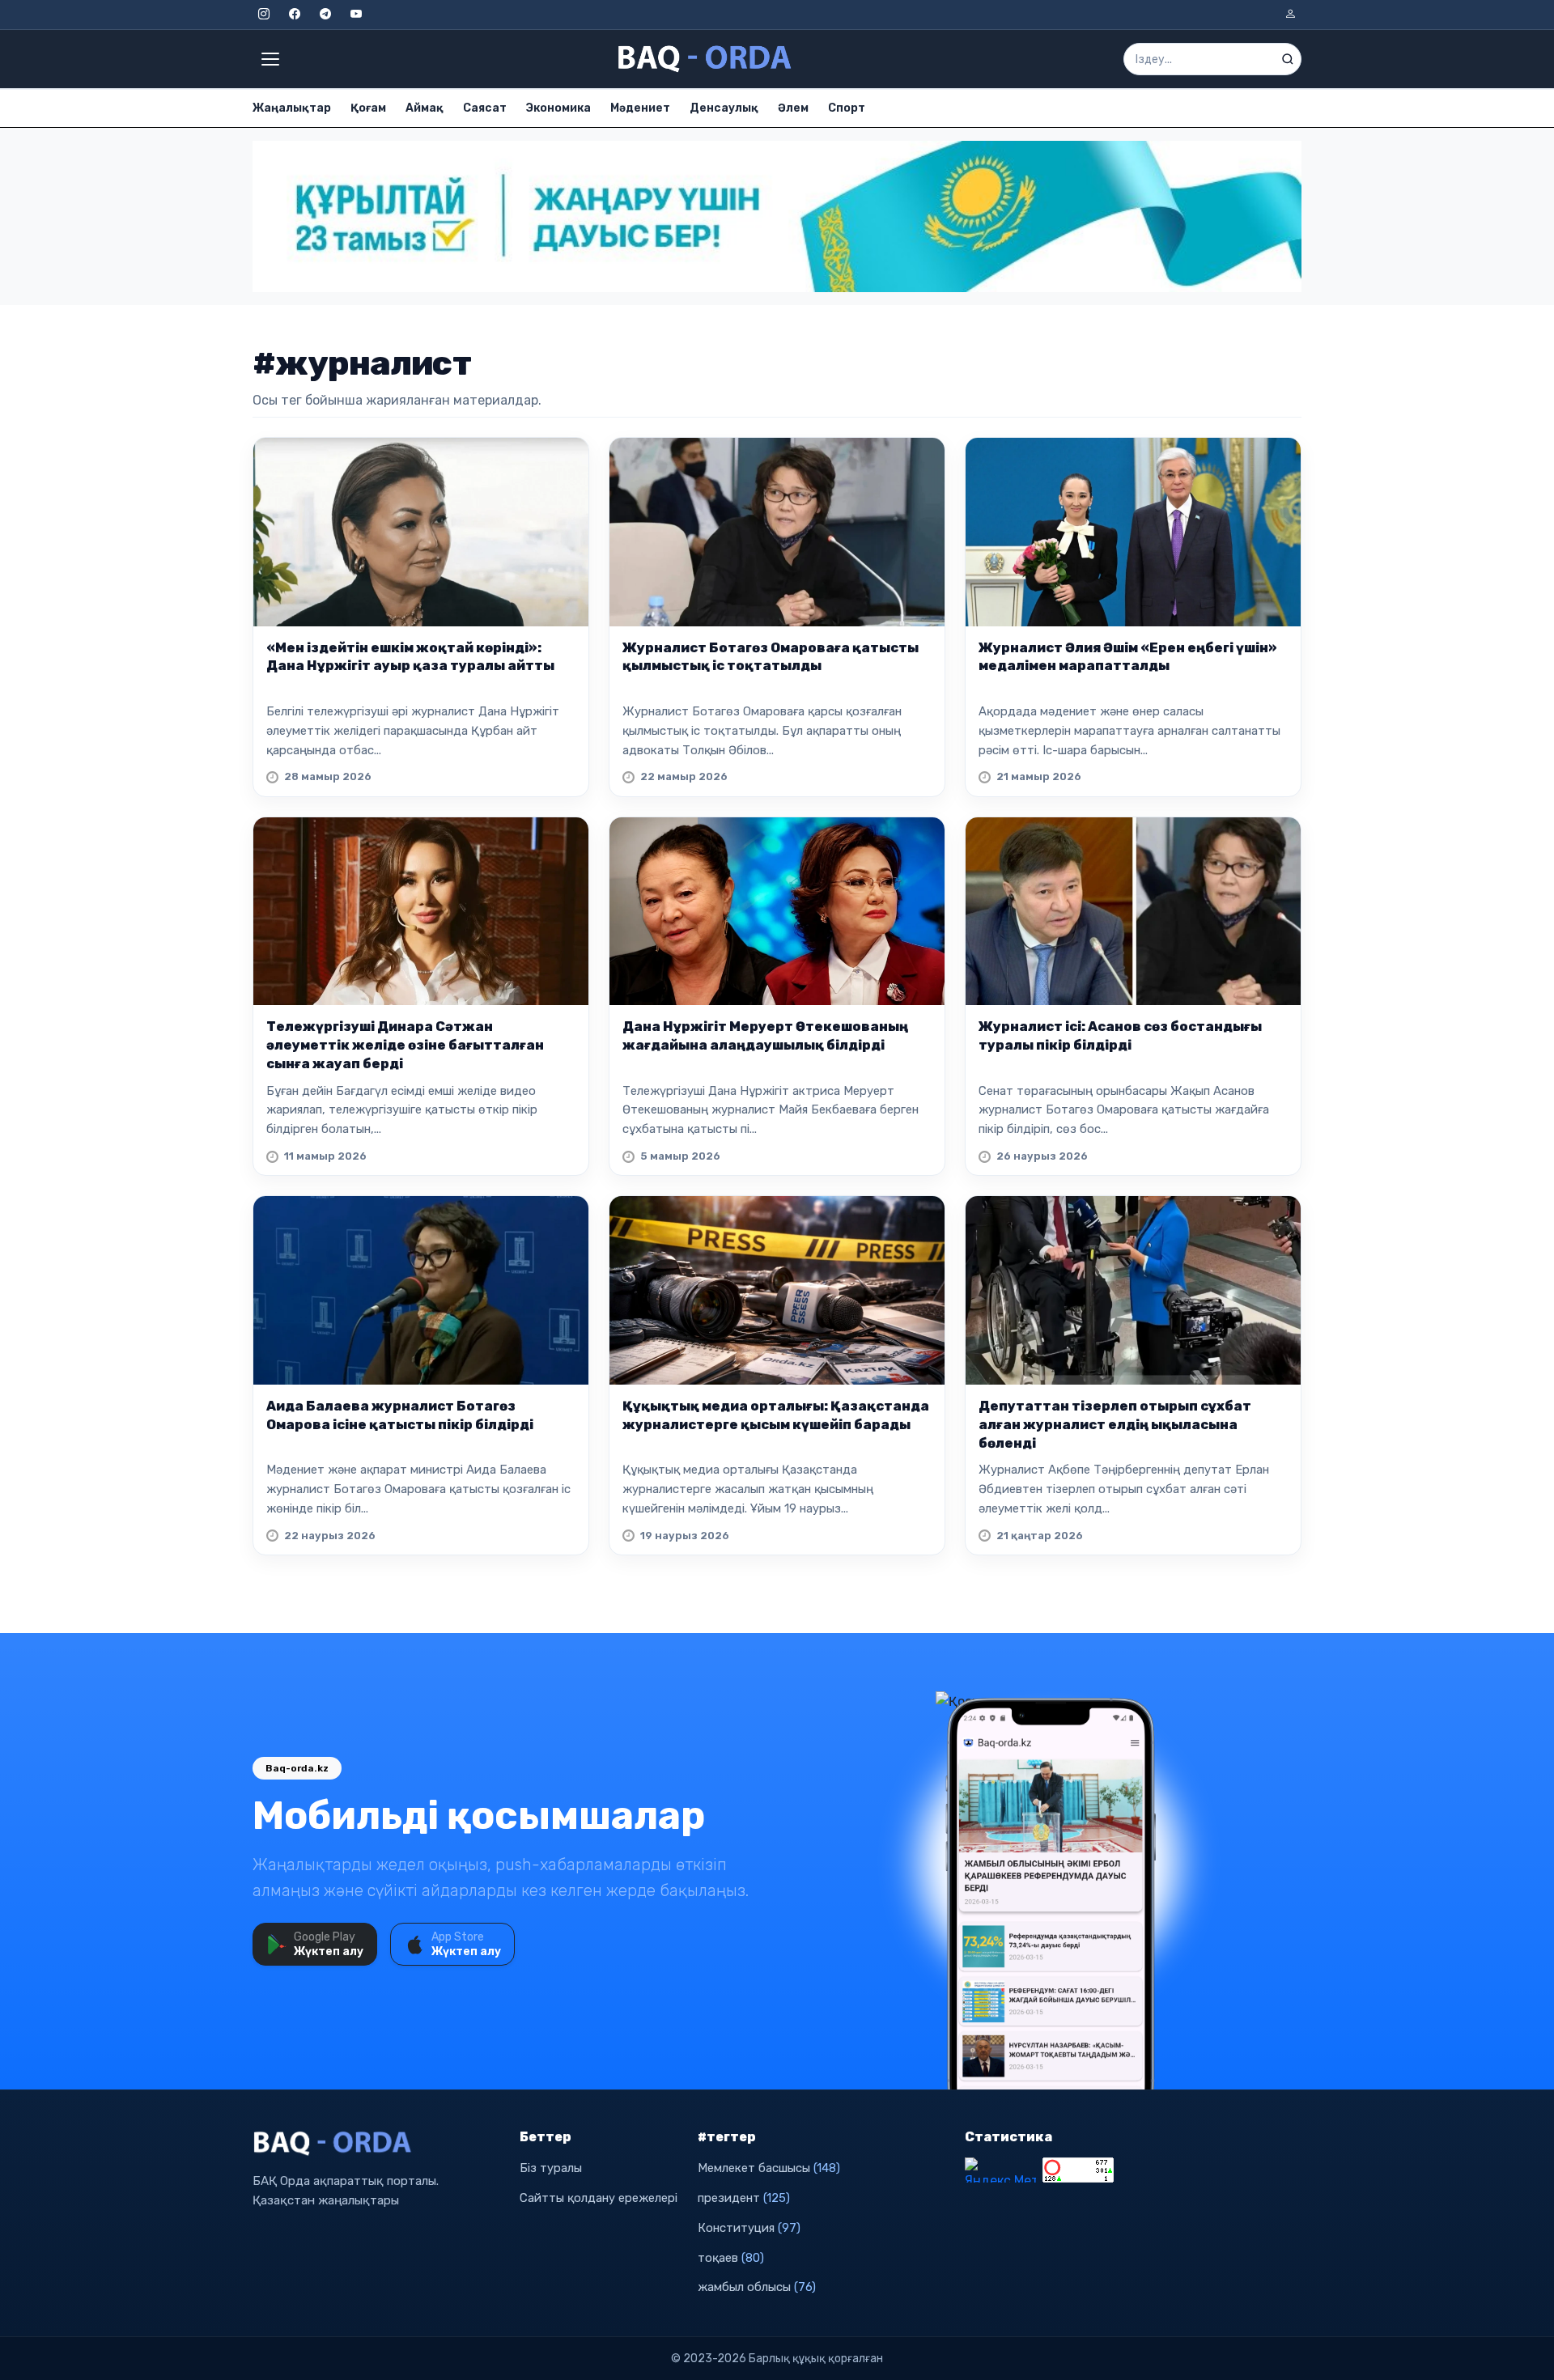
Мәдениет (640, 108)
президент (744, 2198)
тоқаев (731, 2258)
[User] (1290, 15)
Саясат (485, 108)
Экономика (558, 108)
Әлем (793, 108)
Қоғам (368, 108)
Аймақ (425, 108)
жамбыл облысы (757, 2287)
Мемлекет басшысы (769, 2168)
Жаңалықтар (292, 108)
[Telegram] (325, 15)
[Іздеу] (1288, 59)
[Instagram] (264, 15)
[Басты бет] (706, 59)
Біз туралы (551, 2168)
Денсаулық (724, 108)
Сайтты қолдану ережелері (599, 2198)
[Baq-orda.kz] (376, 2144)
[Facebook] (295, 15)
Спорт (847, 108)
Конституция (749, 2228)
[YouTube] (356, 15)
